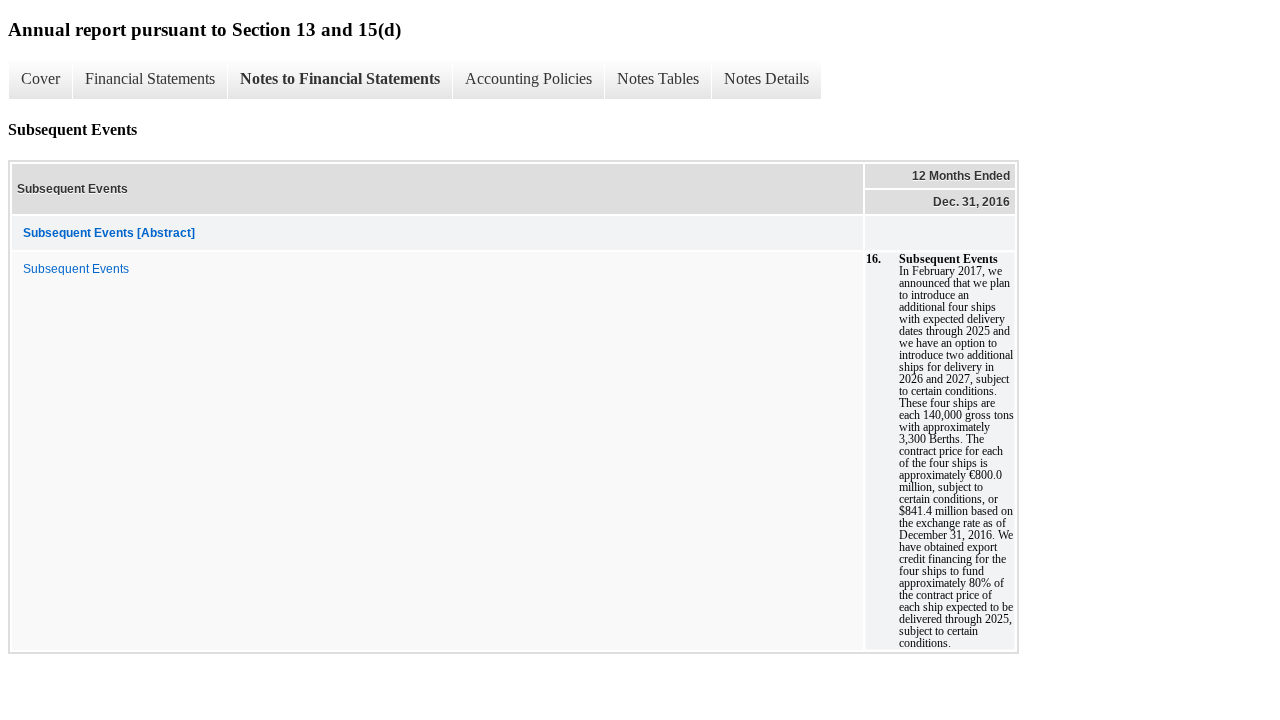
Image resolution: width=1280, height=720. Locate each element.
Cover (40, 78)
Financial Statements (150, 78)
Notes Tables (658, 78)
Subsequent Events (76, 269)
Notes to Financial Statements (340, 78)
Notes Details (766, 78)
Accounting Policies (528, 78)
